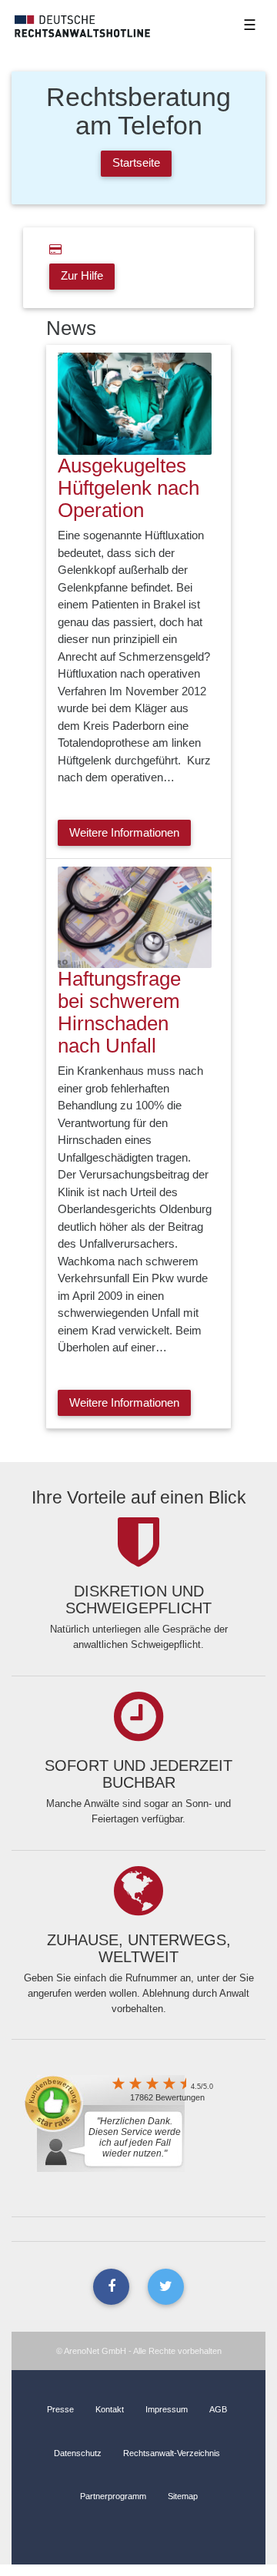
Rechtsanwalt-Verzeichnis (172, 2453)
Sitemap (183, 2496)
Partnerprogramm (113, 2496)
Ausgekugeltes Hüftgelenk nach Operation (128, 488)
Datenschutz (78, 2453)
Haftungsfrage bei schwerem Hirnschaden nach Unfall (119, 1012)
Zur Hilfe (82, 275)
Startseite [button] (136, 162)
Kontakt (110, 2409)
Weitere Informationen (124, 832)
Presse (60, 2409)
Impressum (167, 2409)
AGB (218, 2409)
